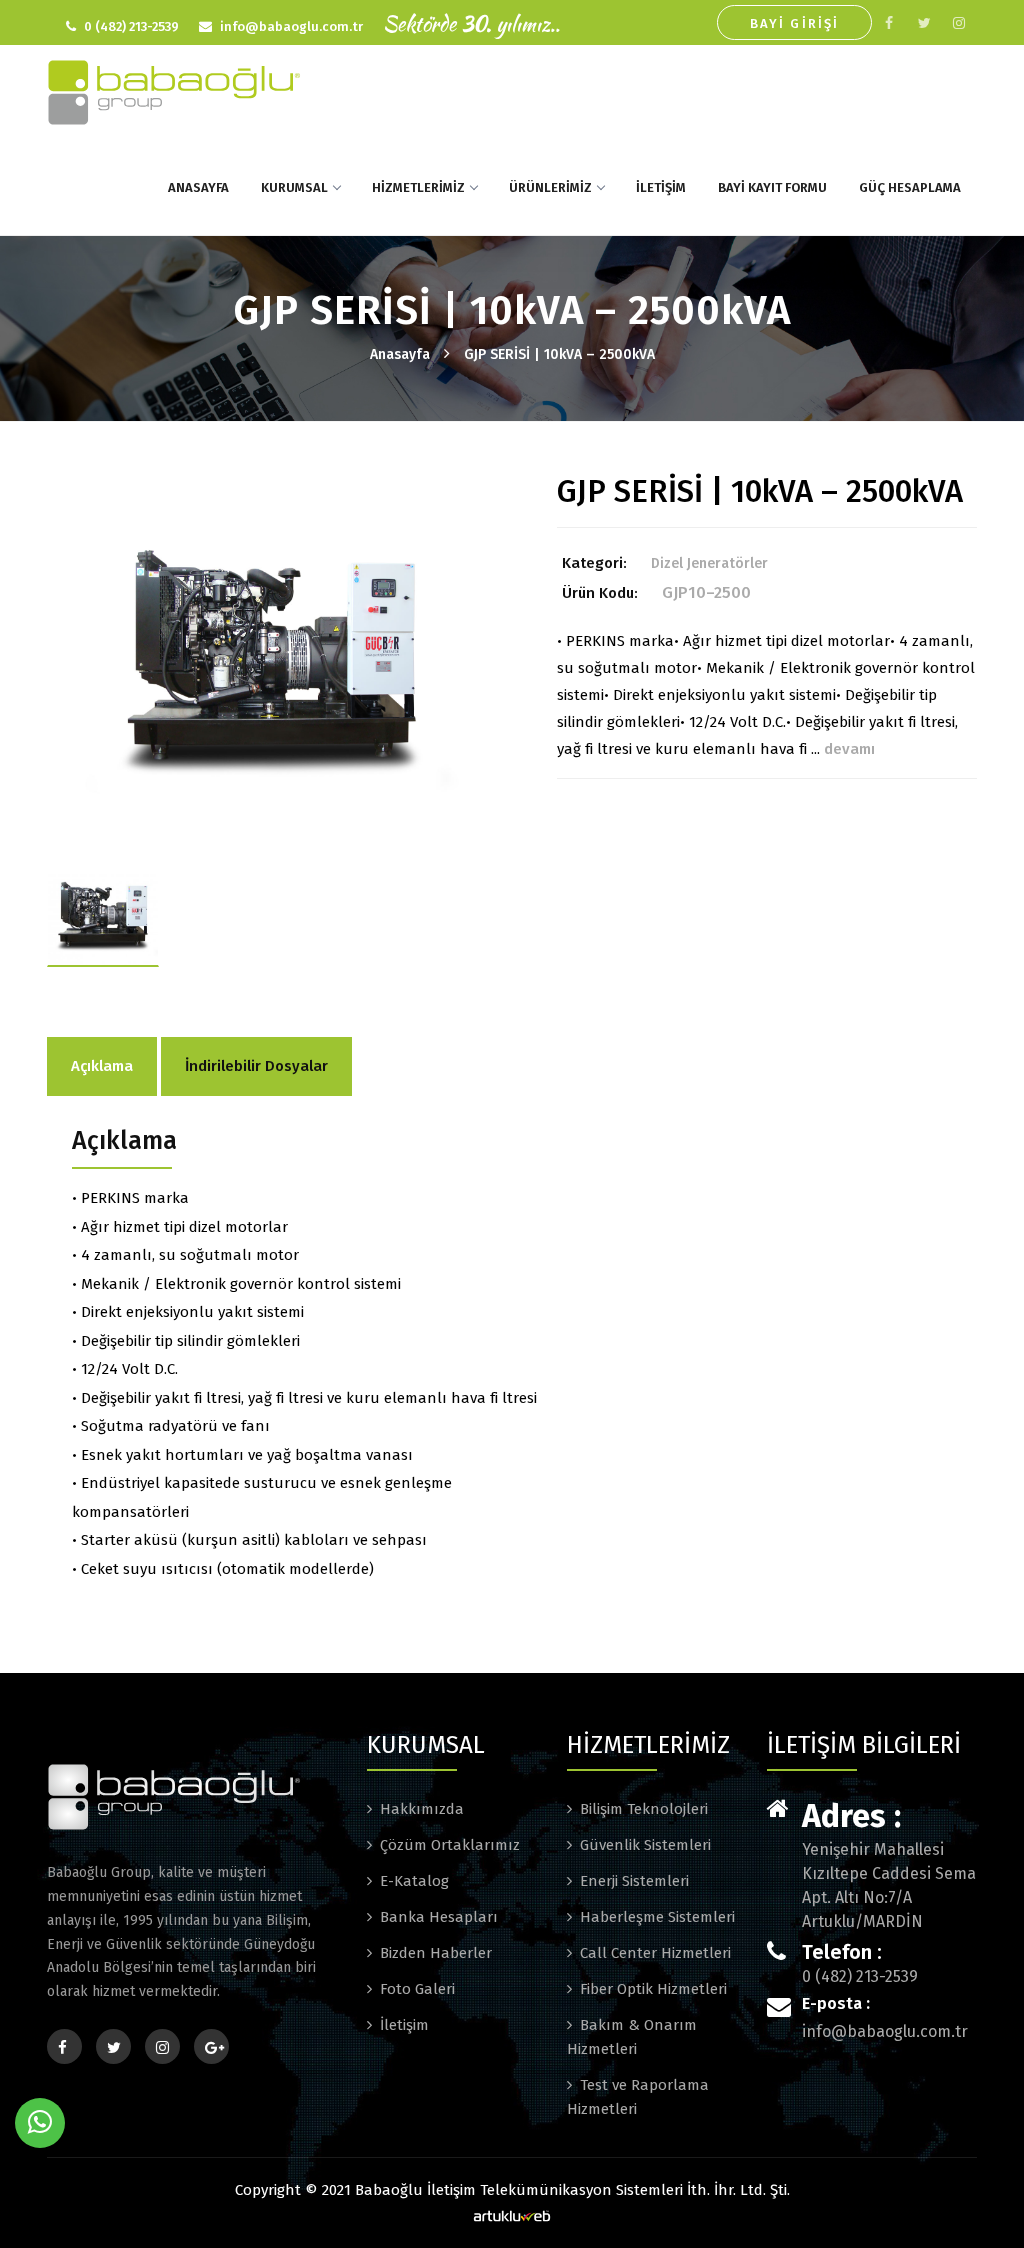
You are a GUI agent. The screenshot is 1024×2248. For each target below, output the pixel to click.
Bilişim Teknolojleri (644, 1809)
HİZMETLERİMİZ (418, 187)
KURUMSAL (294, 187)
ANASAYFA (198, 187)
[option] (272, 672)
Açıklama (102, 1066)
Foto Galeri (417, 1989)
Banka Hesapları (439, 1917)
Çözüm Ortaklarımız (450, 1845)
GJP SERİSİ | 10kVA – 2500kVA (559, 354)
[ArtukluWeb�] (512, 2215)
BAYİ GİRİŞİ (794, 23)
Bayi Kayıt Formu (772, 187)
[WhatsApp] (40, 2123)
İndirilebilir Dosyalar (256, 1066)
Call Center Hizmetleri (655, 1953)
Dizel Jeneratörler (709, 563)
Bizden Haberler (436, 1953)
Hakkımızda (422, 1809)
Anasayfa (400, 354)
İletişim (404, 2025)
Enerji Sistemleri (634, 1881)
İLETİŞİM (661, 187)
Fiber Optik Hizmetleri (653, 1989)
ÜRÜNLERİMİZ (550, 187)
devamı (849, 749)
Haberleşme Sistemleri (657, 1917)
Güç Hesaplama (910, 187)
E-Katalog (414, 1881)
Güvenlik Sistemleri (645, 1845)
